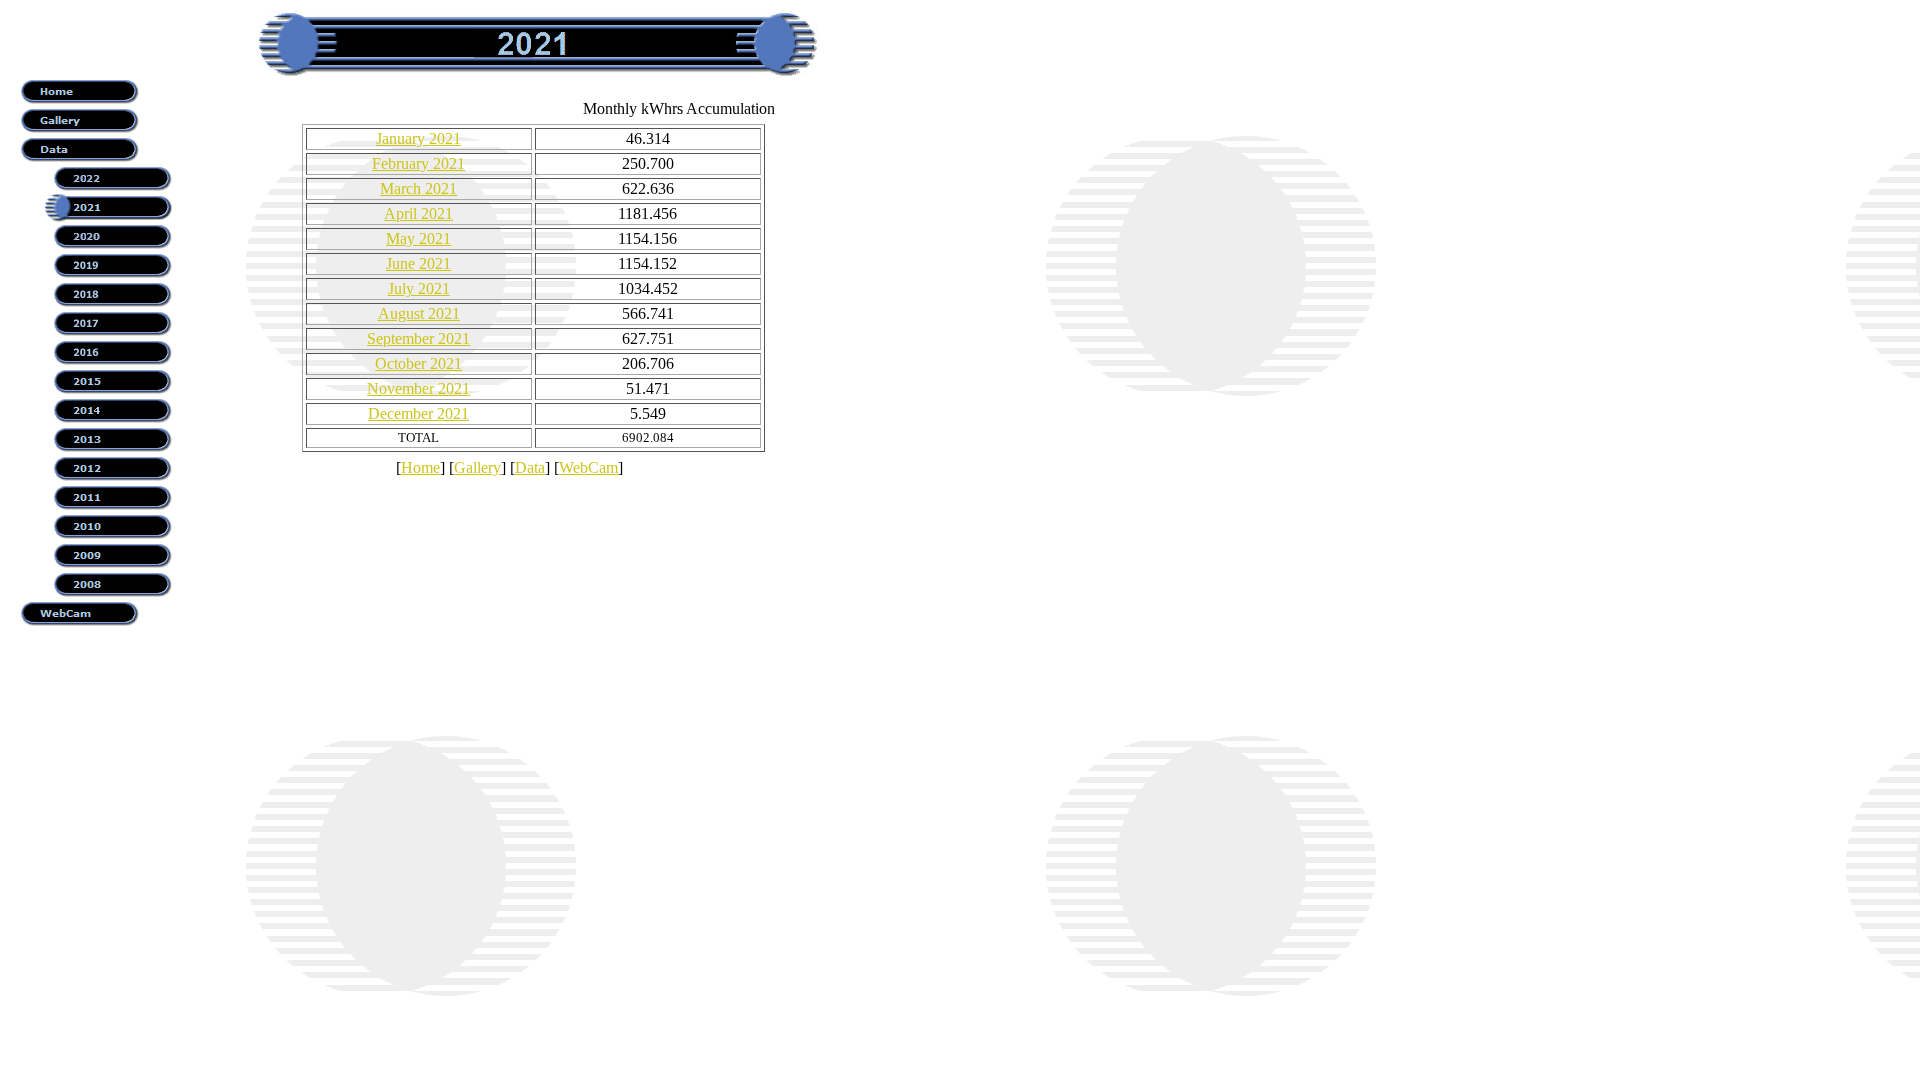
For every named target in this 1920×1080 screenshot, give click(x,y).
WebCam (588, 467)
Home (420, 467)
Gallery (477, 467)
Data (530, 467)
